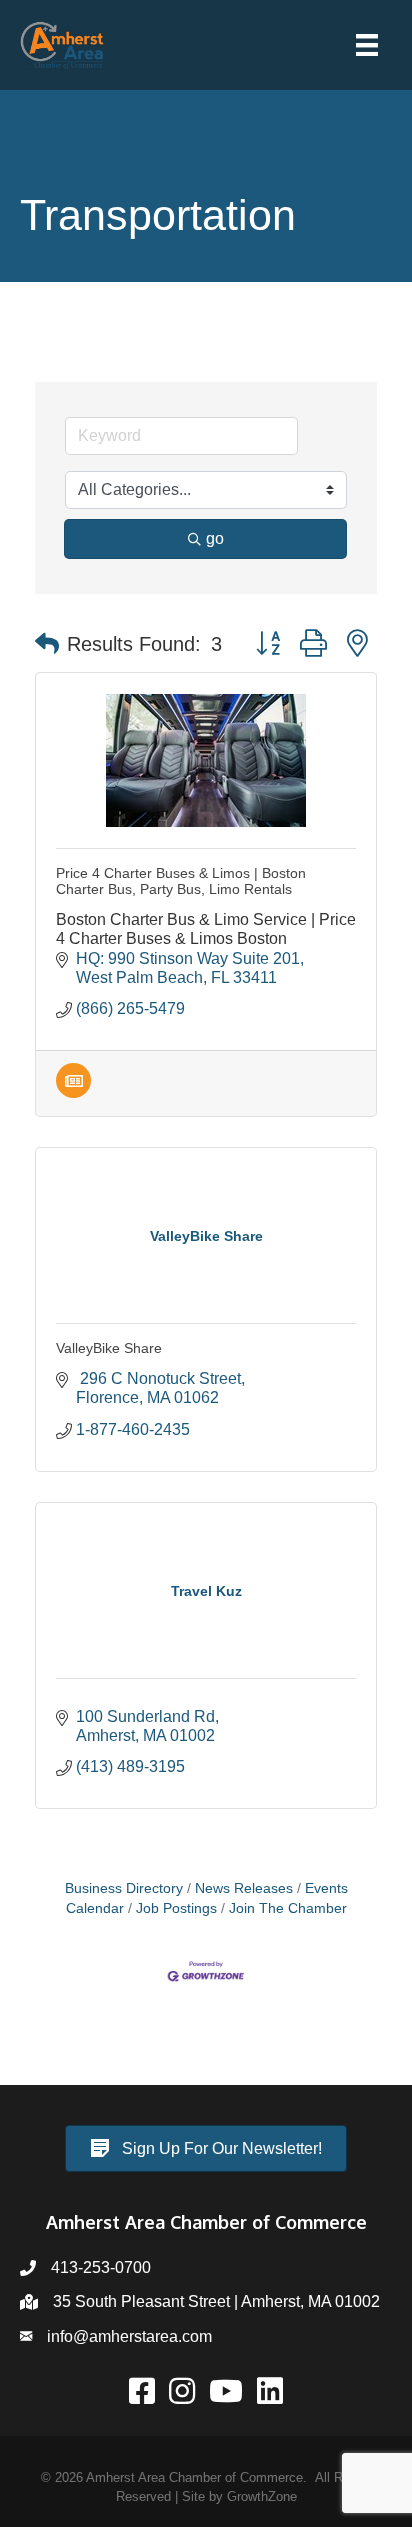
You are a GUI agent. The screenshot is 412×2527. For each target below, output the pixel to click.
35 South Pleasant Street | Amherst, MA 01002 (216, 2301)
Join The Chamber (288, 1908)
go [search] (215, 538)
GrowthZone (262, 2496)
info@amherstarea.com (129, 2336)
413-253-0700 (101, 2267)
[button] (47, 644)
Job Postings (176, 1908)
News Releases (244, 1888)
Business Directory (124, 1888)
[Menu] (367, 45)
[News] (73, 1092)
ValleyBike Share (109, 1348)
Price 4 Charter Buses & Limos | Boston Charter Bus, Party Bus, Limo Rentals (181, 881)
